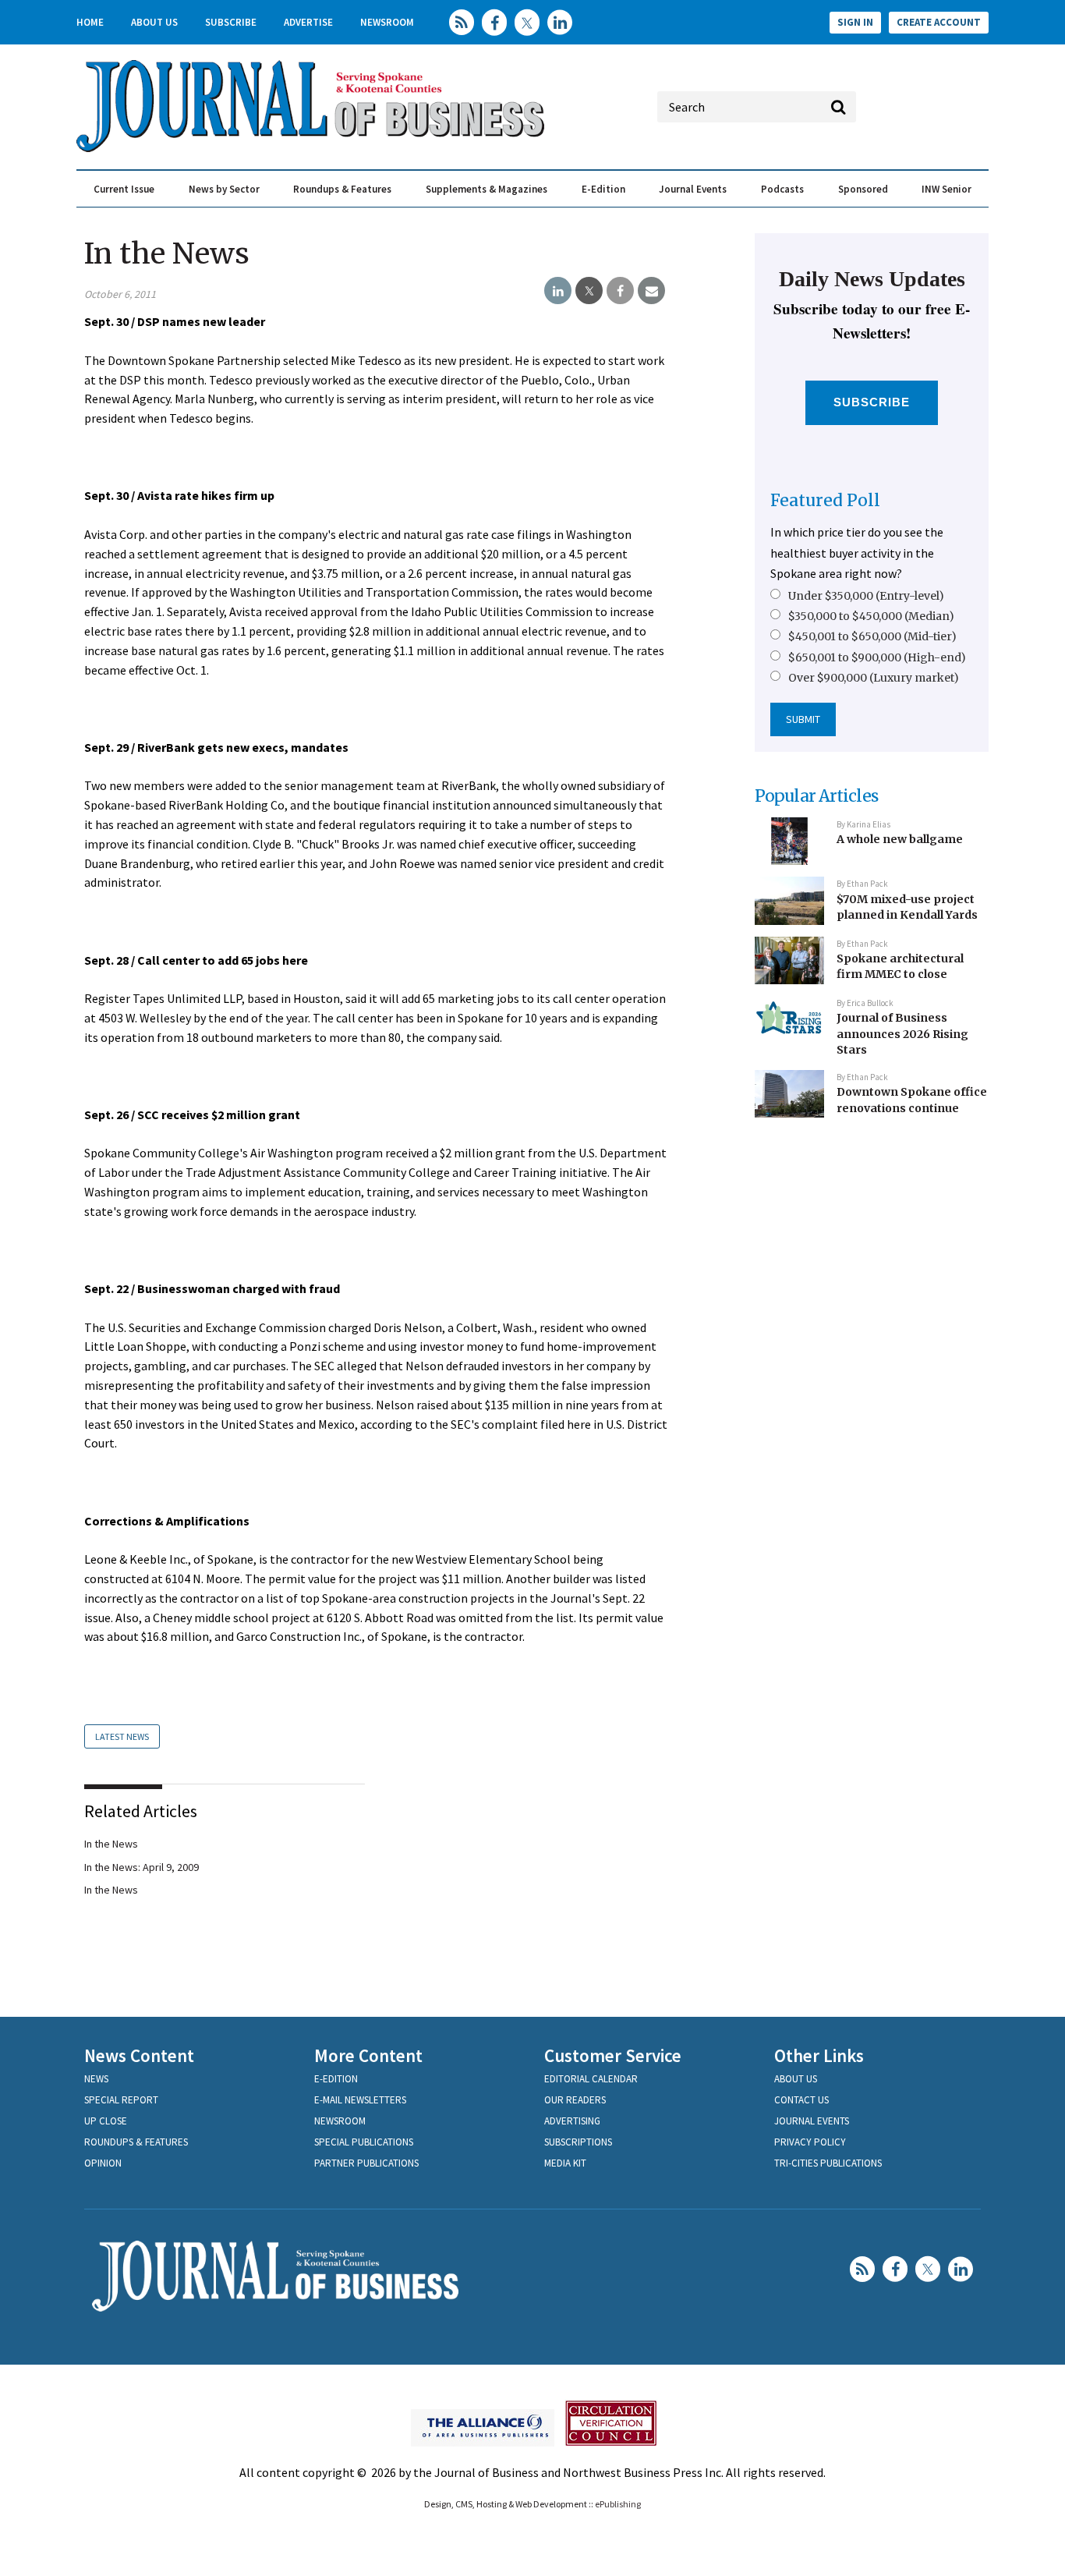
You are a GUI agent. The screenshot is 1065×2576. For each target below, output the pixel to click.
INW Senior (946, 189)
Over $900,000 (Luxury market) (874, 678)
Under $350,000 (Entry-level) (866, 596)
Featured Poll (825, 500)
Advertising (572, 2121)
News (96, 2079)
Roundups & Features (342, 189)
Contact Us (801, 2100)
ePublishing (618, 2504)
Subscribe (231, 22)
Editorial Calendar (591, 2079)
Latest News (122, 1736)
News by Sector (224, 189)
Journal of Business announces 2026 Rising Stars (902, 1034)
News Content (139, 2055)
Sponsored (863, 189)
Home (90, 22)
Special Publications (364, 2142)
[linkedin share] (558, 291)
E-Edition (603, 189)
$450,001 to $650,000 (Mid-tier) (872, 636)
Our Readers (575, 2100)
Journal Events (693, 189)
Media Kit (565, 2163)
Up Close (106, 2121)
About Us (154, 22)
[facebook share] (620, 291)
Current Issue (124, 189)
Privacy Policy (810, 2142)
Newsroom (387, 22)
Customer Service (613, 2055)
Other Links (819, 2055)
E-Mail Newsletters (360, 2100)
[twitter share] (589, 291)
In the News (111, 1844)
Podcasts (782, 189)
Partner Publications (366, 2163)
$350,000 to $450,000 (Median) (871, 616)
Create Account (939, 22)
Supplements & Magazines (487, 189)
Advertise (308, 22)
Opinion (103, 2163)
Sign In (855, 22)
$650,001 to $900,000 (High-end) (877, 657)
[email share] (651, 291)
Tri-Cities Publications (828, 2163)
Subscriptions (578, 2142)
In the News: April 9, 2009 (142, 1867)
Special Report (121, 2100)
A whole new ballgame (900, 839)
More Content (368, 2055)
